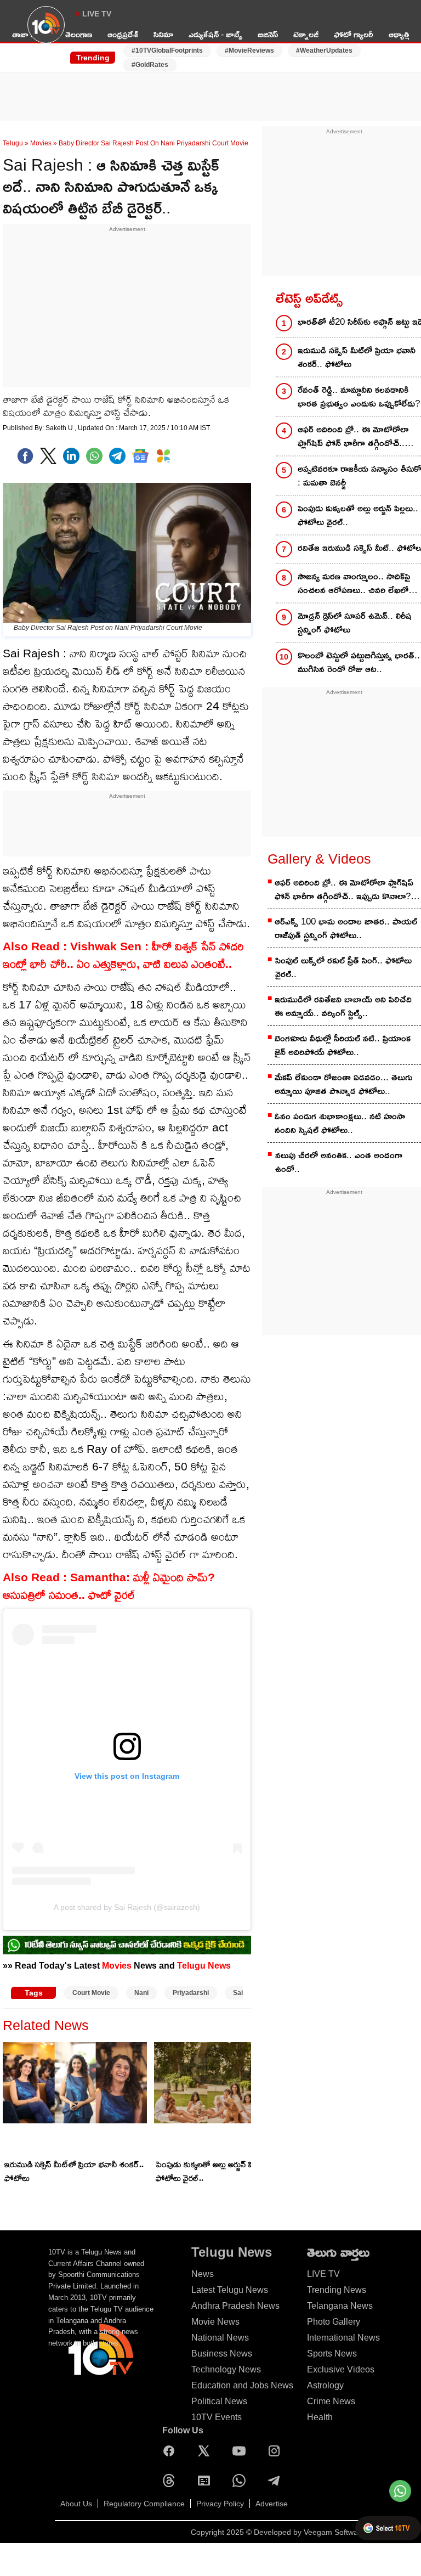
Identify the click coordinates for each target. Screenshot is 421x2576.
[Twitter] (48, 456)
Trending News (337, 2290)
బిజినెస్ (268, 34)
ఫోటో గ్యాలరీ (354, 34)
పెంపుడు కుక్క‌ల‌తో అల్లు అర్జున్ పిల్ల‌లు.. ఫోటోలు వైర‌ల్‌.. (213, 2171)
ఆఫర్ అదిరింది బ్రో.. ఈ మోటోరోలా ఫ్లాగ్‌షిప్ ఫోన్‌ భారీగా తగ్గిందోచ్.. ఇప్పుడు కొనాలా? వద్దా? (344, 890)
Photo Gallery (334, 2322)
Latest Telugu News (230, 2290)
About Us (76, 2504)
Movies (41, 143)
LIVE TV (97, 14)
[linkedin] (71, 456)
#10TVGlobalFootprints (167, 50)
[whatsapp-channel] (127, 1945)
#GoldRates (150, 65)
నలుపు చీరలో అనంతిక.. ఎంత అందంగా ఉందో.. (339, 1162)
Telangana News (340, 2306)
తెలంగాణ (79, 34)
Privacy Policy (220, 2504)
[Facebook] (25, 456)
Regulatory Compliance (144, 2504)
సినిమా (163, 34)
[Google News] (207, 2481)
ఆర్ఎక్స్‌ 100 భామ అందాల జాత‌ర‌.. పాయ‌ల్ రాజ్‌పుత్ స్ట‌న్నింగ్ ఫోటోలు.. (346, 928)
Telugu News (204, 1965)
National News (220, 2338)
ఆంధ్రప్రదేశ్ (123, 34)
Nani (141, 1993)
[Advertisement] (210, 89)
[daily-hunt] (163, 456)
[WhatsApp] (242, 2481)
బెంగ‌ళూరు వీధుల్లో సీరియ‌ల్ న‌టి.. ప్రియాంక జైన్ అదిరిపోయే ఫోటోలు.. (343, 1045)
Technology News (226, 2369)
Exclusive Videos (341, 2369)
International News (343, 2338)
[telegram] (117, 456)
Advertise (272, 2504)
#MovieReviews (249, 50)
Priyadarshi (191, 1993)
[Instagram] (277, 2451)
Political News (219, 2401)
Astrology (325, 2385)
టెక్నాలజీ (306, 34)
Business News (222, 2354)
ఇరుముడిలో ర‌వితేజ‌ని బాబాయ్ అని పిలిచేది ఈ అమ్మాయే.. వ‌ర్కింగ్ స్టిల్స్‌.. (343, 1006)
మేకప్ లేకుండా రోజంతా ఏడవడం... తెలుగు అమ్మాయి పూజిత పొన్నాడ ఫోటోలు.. (343, 1084)
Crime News (331, 2401)
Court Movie (91, 1993)
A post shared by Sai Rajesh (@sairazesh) (127, 1907)
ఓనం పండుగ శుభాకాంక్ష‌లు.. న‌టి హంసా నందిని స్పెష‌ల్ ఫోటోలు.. (340, 1123)
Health (320, 2417)
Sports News (332, 2354)
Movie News (215, 2322)
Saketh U (60, 428)
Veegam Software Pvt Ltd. (349, 2532)
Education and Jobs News (242, 2385)
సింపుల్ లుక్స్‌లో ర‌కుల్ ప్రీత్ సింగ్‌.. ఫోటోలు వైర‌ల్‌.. (343, 967)
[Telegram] (277, 2481)
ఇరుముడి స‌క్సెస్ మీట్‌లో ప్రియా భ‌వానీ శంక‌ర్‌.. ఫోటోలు (74, 2171)
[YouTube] (242, 2451)
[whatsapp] (94, 456)
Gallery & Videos (319, 859)
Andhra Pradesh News (235, 2306)
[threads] (172, 2481)
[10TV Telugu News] (46, 31)
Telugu (13, 143)
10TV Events (217, 2417)
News (203, 2274)
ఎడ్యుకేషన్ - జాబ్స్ (215, 34)
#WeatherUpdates (324, 50)
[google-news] (140, 456)
